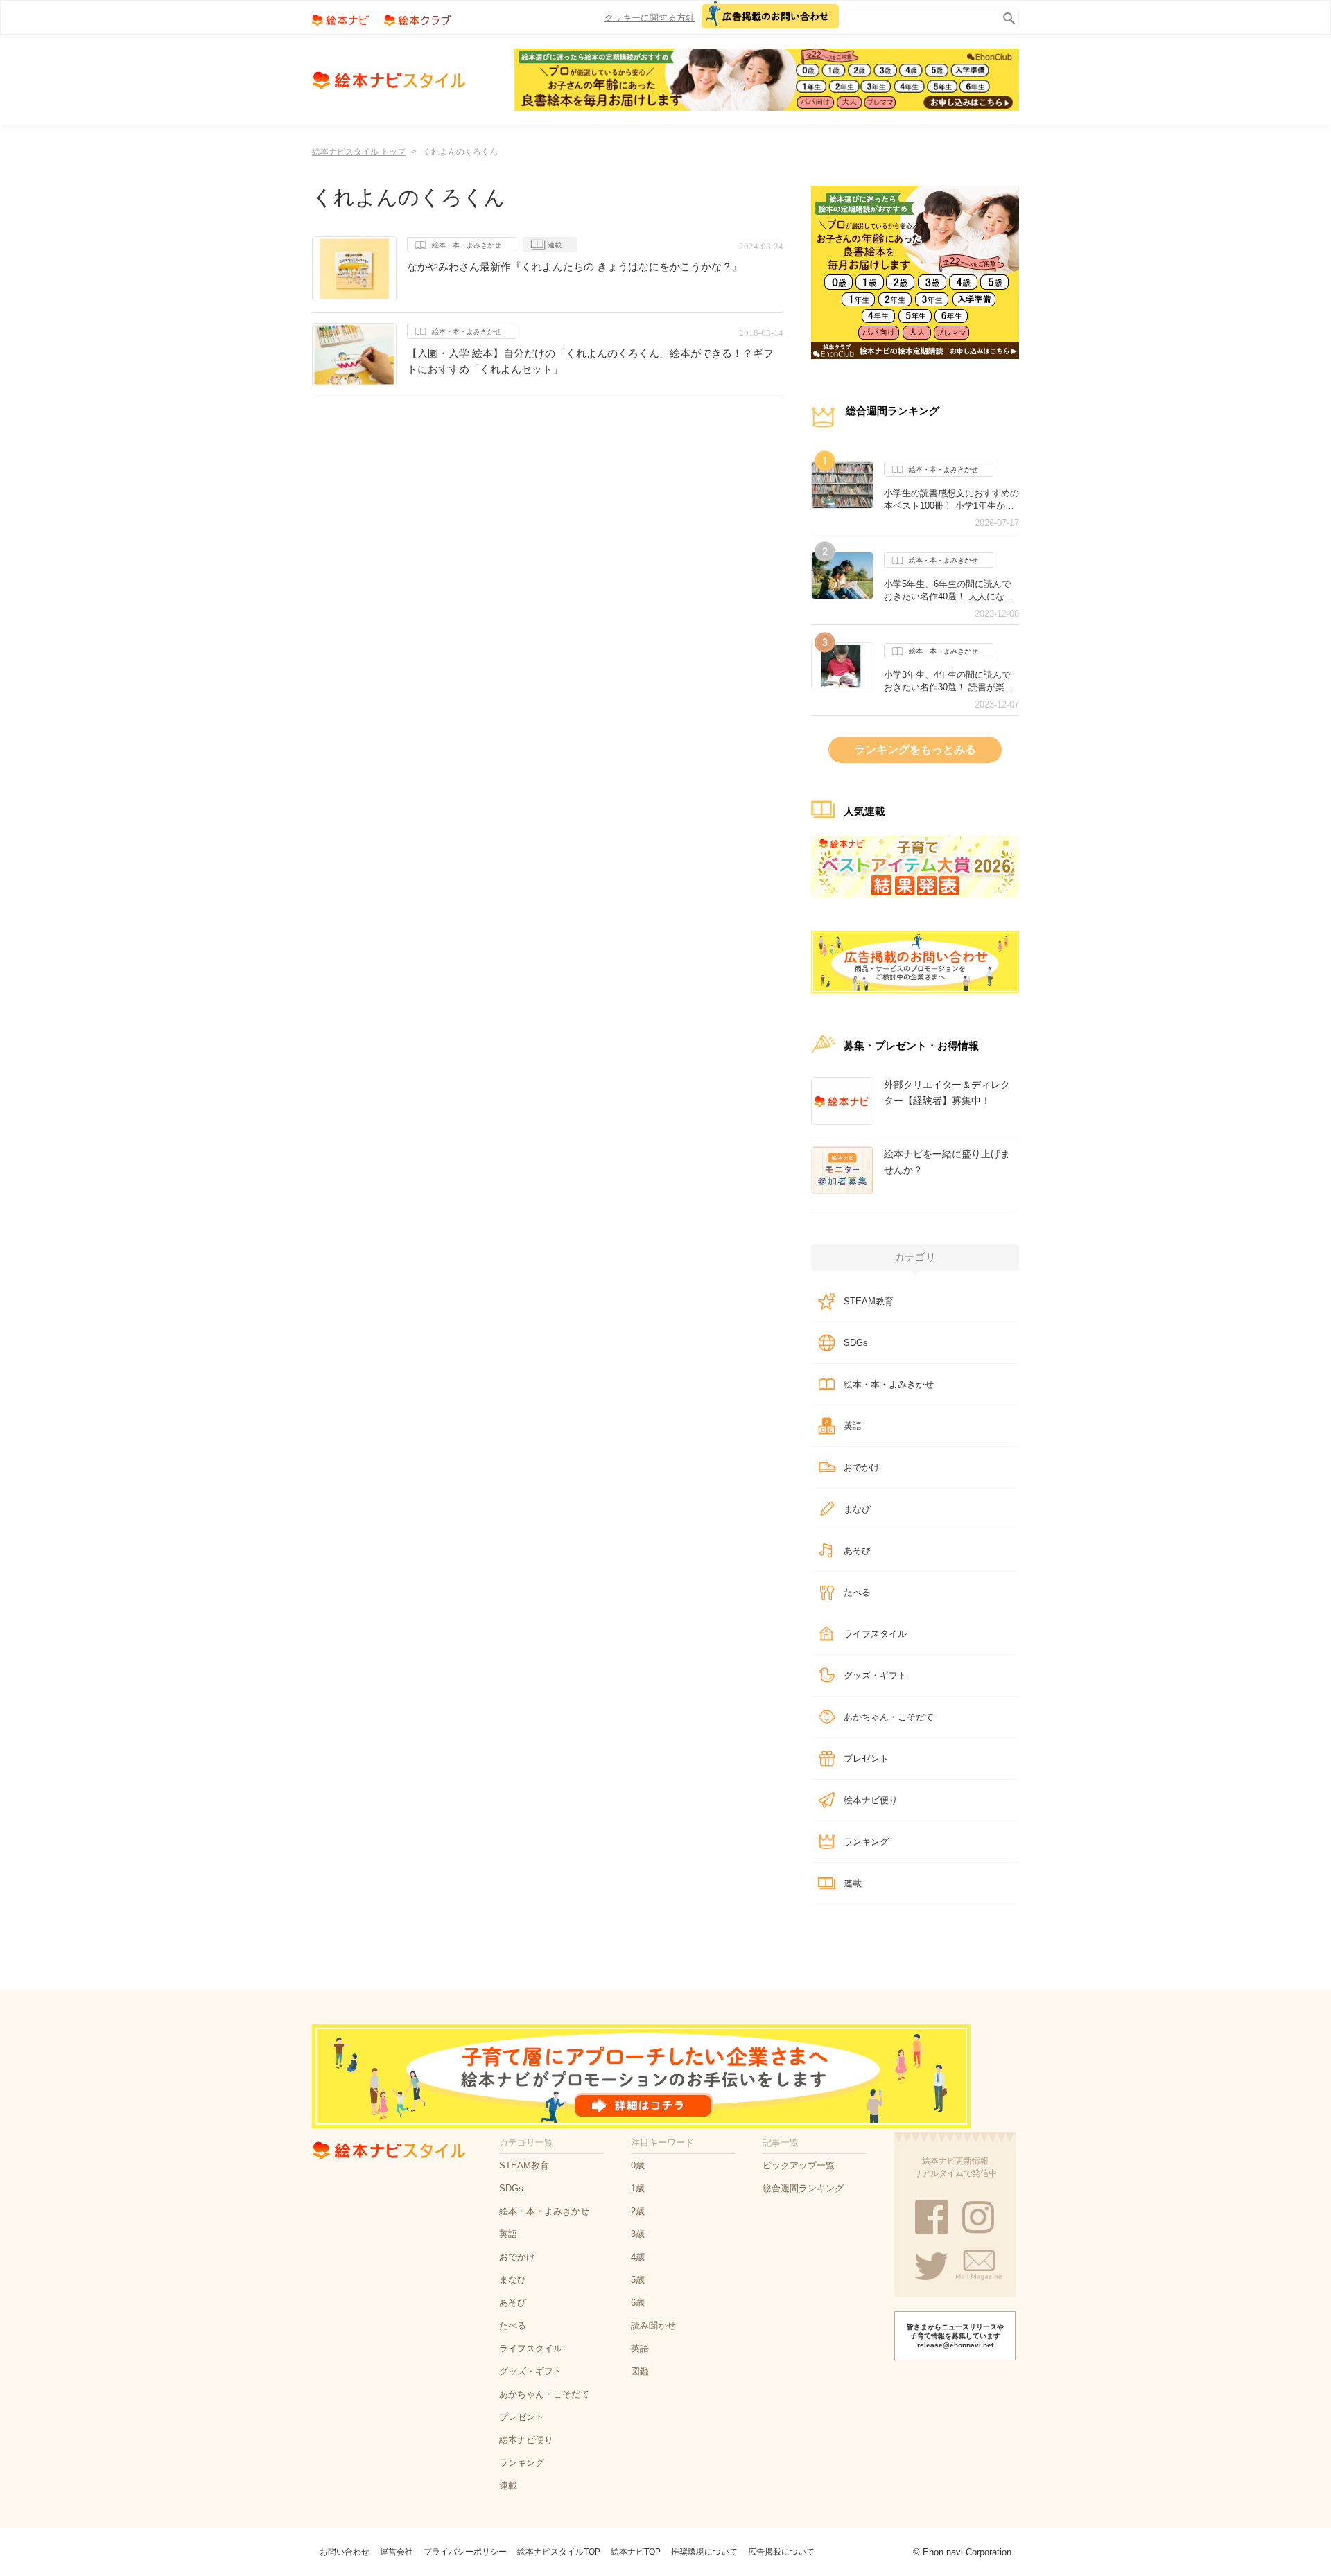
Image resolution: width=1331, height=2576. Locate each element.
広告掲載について (781, 2552)
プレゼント (866, 1759)
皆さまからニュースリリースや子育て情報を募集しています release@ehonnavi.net (955, 2336)
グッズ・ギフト (875, 1675)
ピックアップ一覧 (799, 2165)
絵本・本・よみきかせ (467, 245)
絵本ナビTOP (636, 2552)
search (1006, 16)
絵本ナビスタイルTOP (559, 2552)
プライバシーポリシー (465, 2552)
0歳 (638, 2165)
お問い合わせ (345, 2552)
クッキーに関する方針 (650, 18)
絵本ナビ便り (871, 1800)
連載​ (853, 1883)
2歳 (638, 2211)
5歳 (638, 2280)
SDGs (856, 1343)
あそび (857, 1551)
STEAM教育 (869, 1301)
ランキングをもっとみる (915, 750)
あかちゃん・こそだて (889, 1717)
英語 (853, 1426)
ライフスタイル (875, 1634)
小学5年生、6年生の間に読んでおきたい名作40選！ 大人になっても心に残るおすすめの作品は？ (951, 590)
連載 (555, 245)
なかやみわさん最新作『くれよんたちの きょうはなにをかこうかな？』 (575, 266)
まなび (857, 1509)
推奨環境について (704, 2552)
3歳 (638, 2234)
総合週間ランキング (803, 2188)
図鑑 (640, 2371)
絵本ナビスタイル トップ (359, 152)
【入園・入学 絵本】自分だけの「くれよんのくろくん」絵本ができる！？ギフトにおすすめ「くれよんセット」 (590, 361)
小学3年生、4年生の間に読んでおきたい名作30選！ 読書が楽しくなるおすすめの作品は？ (949, 681)
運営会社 (397, 2552)
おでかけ (862, 1467)
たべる (857, 1592)
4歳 (638, 2257)
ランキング (866, 1842)
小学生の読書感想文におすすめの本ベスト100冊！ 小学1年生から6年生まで (951, 500)
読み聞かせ (653, 2325)
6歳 (638, 2303)
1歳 (638, 2188)
